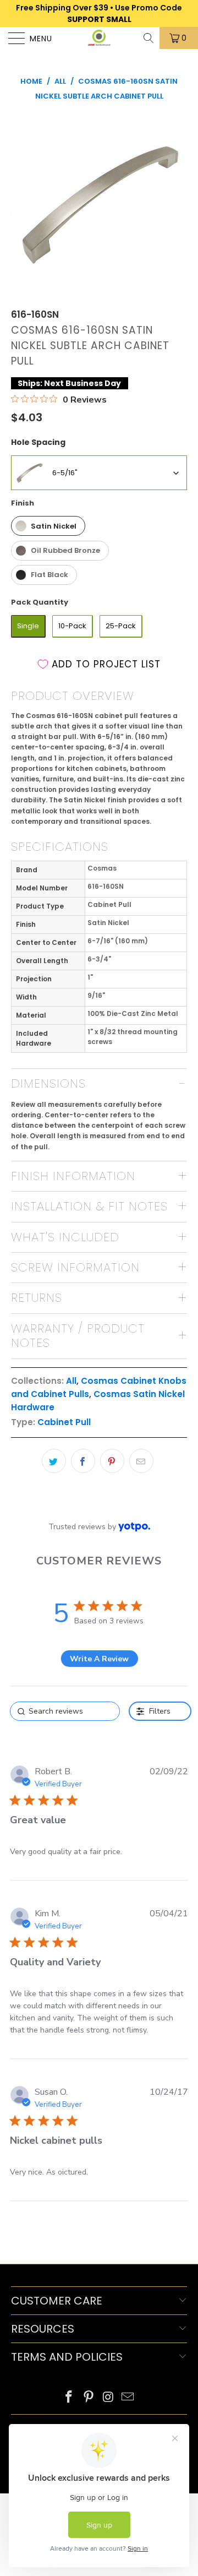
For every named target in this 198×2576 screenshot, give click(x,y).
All (71, 1381)
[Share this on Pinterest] (112, 1461)
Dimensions (48, 1083)
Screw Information (75, 1267)
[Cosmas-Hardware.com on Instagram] (108, 2398)
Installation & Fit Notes (89, 1206)
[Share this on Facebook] (83, 1461)
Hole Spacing (38, 442)
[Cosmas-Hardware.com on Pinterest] (89, 2398)
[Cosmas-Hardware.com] (99, 38)
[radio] (48, 526)
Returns (37, 1298)
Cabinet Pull (64, 1422)
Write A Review (99, 1659)
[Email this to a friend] (141, 1461)
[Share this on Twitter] (54, 1461)
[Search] (149, 38)
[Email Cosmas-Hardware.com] (128, 2398)
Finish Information (73, 1176)
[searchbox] (65, 1711)
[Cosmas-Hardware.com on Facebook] (69, 2398)
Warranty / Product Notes (78, 1336)
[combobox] (99, 473)
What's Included (65, 1237)
